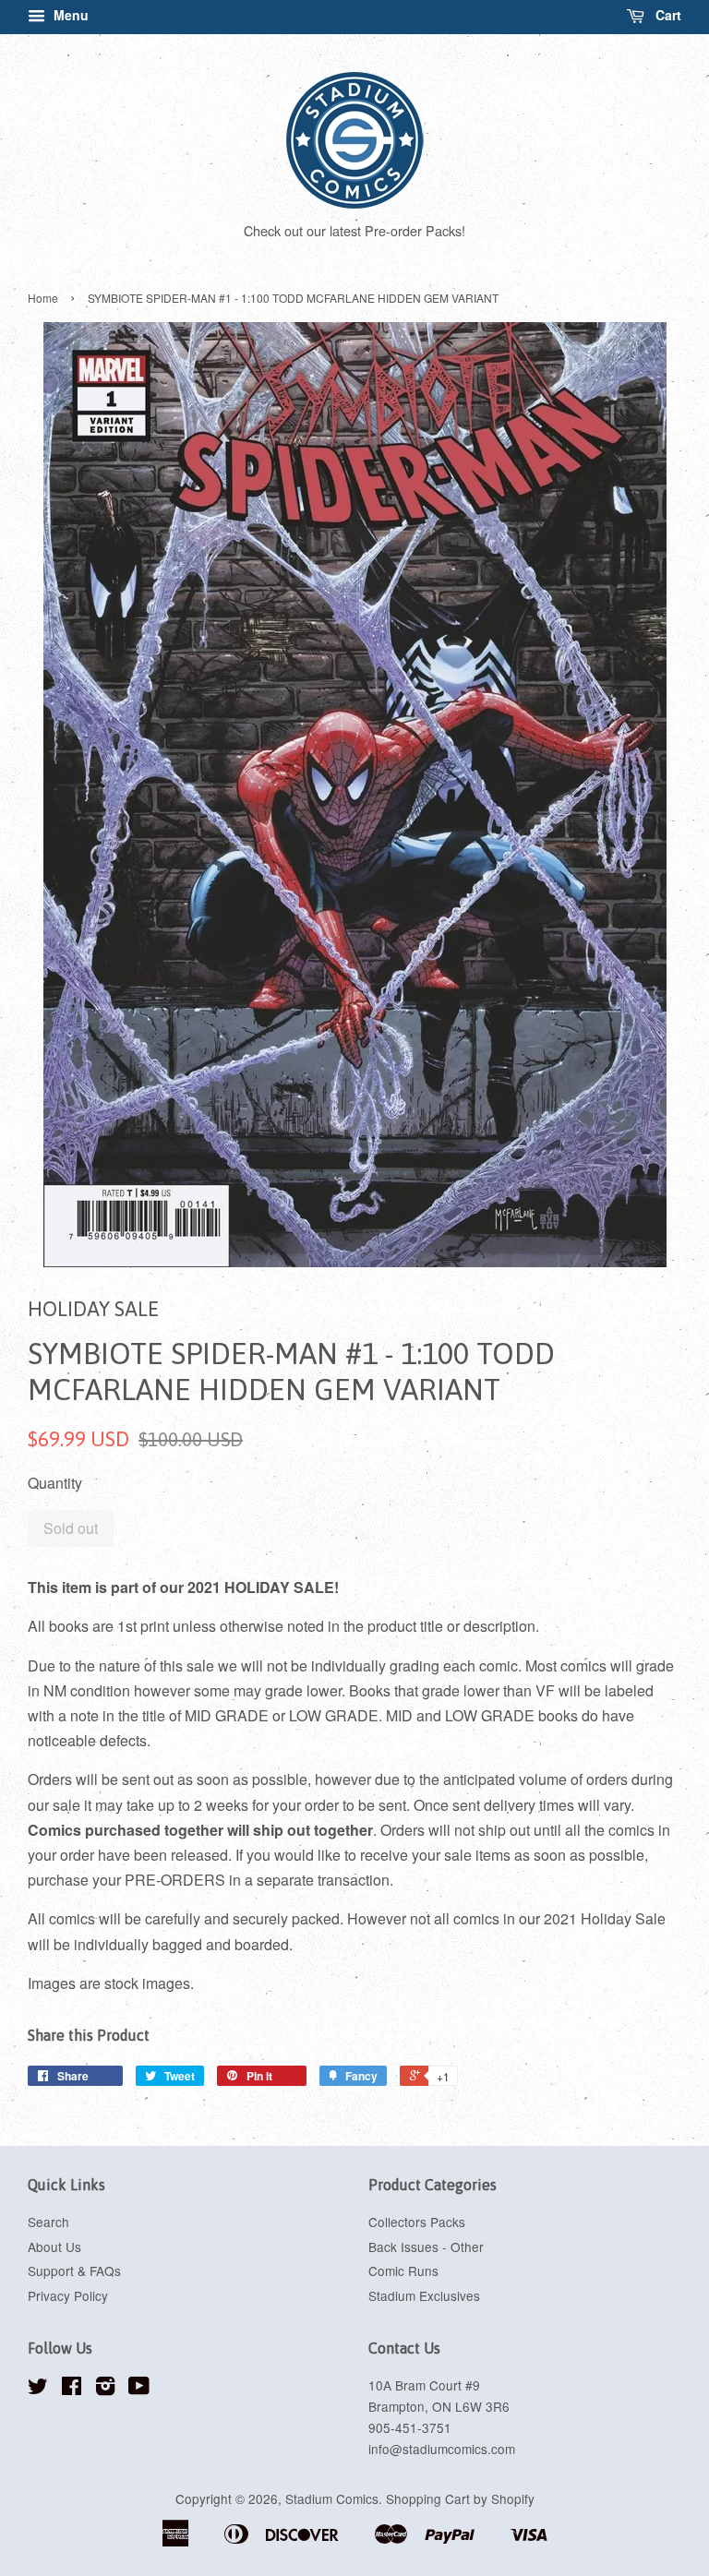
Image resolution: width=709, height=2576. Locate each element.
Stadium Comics (332, 2498)
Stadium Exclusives (424, 2295)
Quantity (55, 1483)
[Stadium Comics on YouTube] (139, 2389)
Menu (69, 15)
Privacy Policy (68, 2295)
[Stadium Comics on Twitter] (38, 2389)
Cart (667, 15)
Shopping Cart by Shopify (460, 2498)
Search (48, 2222)
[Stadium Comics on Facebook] (72, 2389)
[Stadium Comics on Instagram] (105, 2389)
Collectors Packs (417, 2222)
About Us (54, 2247)
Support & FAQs (74, 2270)
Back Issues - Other (426, 2247)
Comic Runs (403, 2270)
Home (43, 298)
